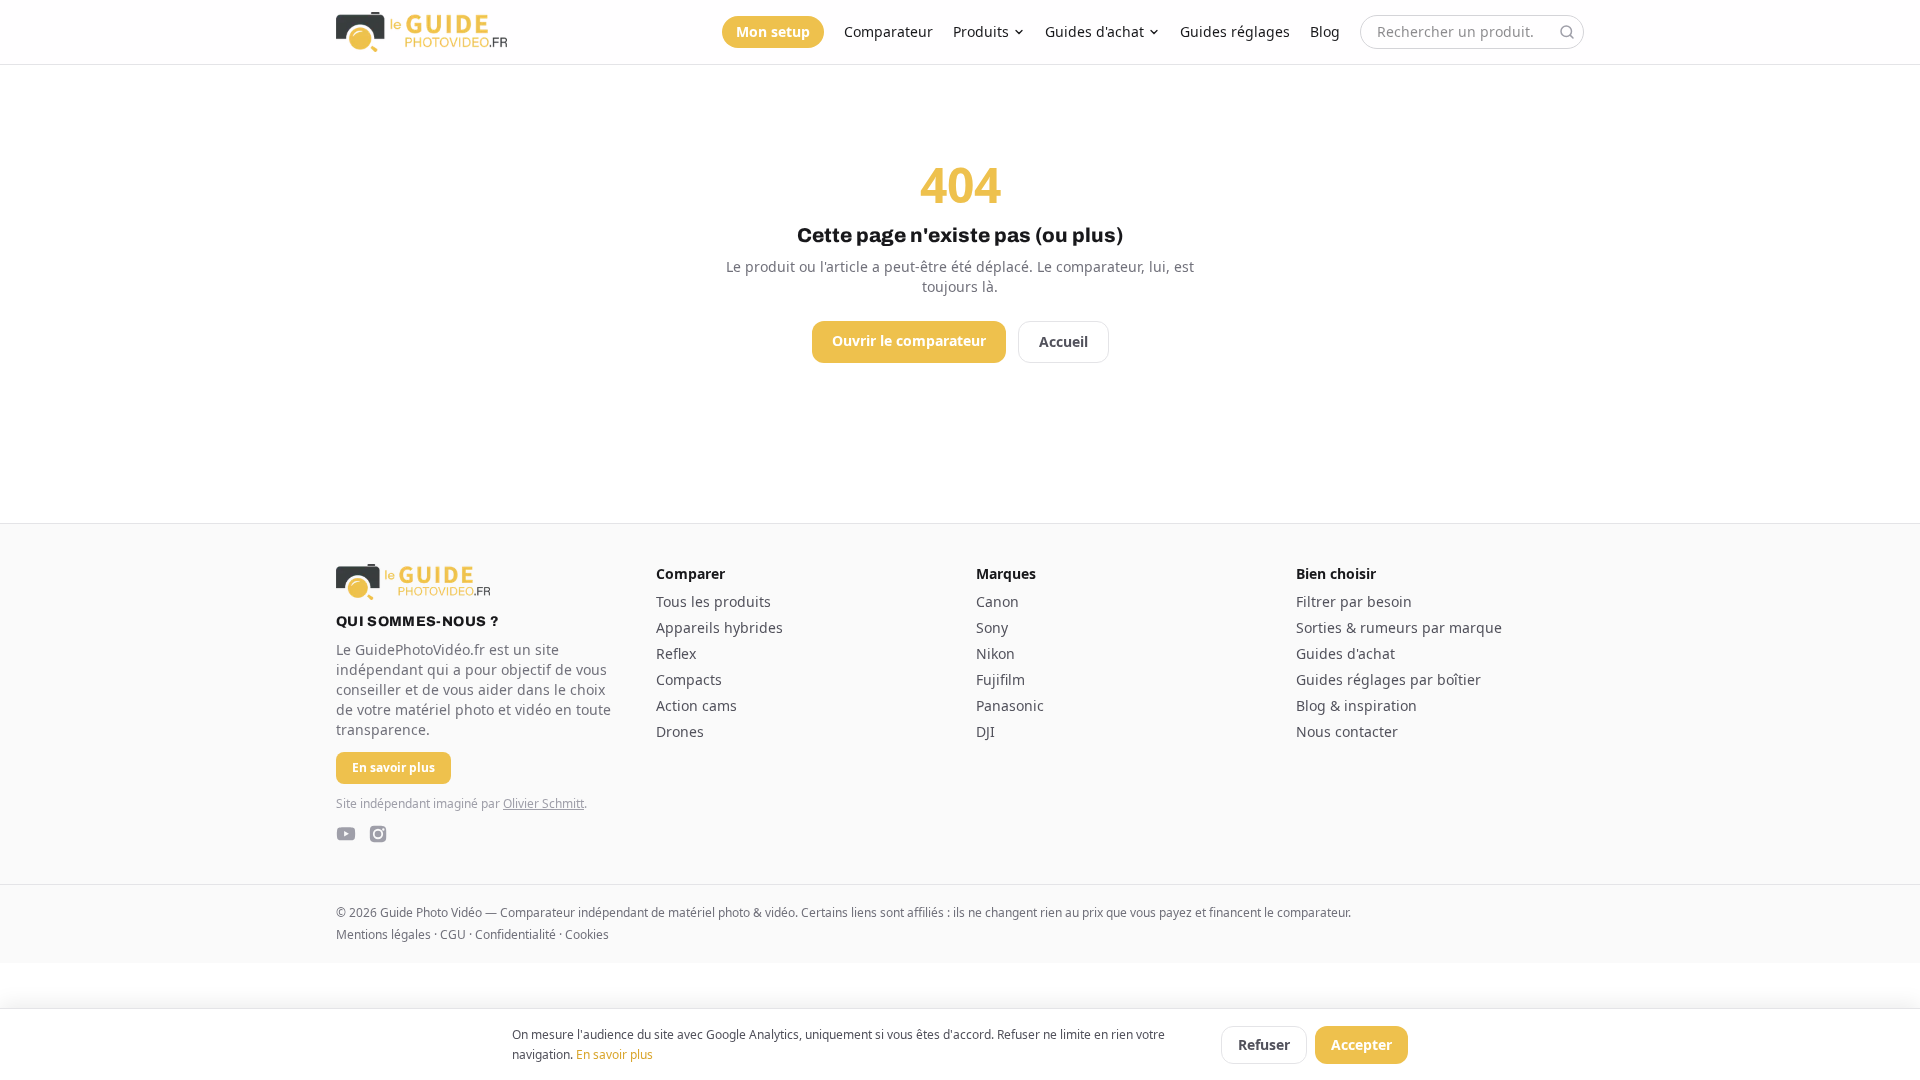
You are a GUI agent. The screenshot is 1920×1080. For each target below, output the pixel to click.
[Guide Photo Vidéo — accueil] (421, 32)
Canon (997, 601)
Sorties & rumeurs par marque (1399, 627)
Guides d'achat (1094, 31)
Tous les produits (713, 601)
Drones (680, 731)
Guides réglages (1235, 31)
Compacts (689, 679)
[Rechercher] (1567, 32)
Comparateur (888, 31)
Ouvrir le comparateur (909, 340)
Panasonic (1010, 705)
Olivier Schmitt (543, 803)
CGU (453, 934)
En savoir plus (614, 1054)
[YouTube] (346, 834)
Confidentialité (515, 934)
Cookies (587, 934)
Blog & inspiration (1356, 705)
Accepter (1361, 1044)
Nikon (995, 653)
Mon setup (773, 31)
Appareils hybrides (719, 627)
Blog (1325, 31)
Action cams (696, 705)
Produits (981, 31)
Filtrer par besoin (1354, 601)
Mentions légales (383, 934)
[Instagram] (378, 834)
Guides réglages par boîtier (1388, 679)
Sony (992, 627)
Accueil (1063, 341)
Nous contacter (1347, 731)
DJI (985, 731)
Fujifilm (1000, 679)
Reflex (676, 653)
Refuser (1264, 1044)
